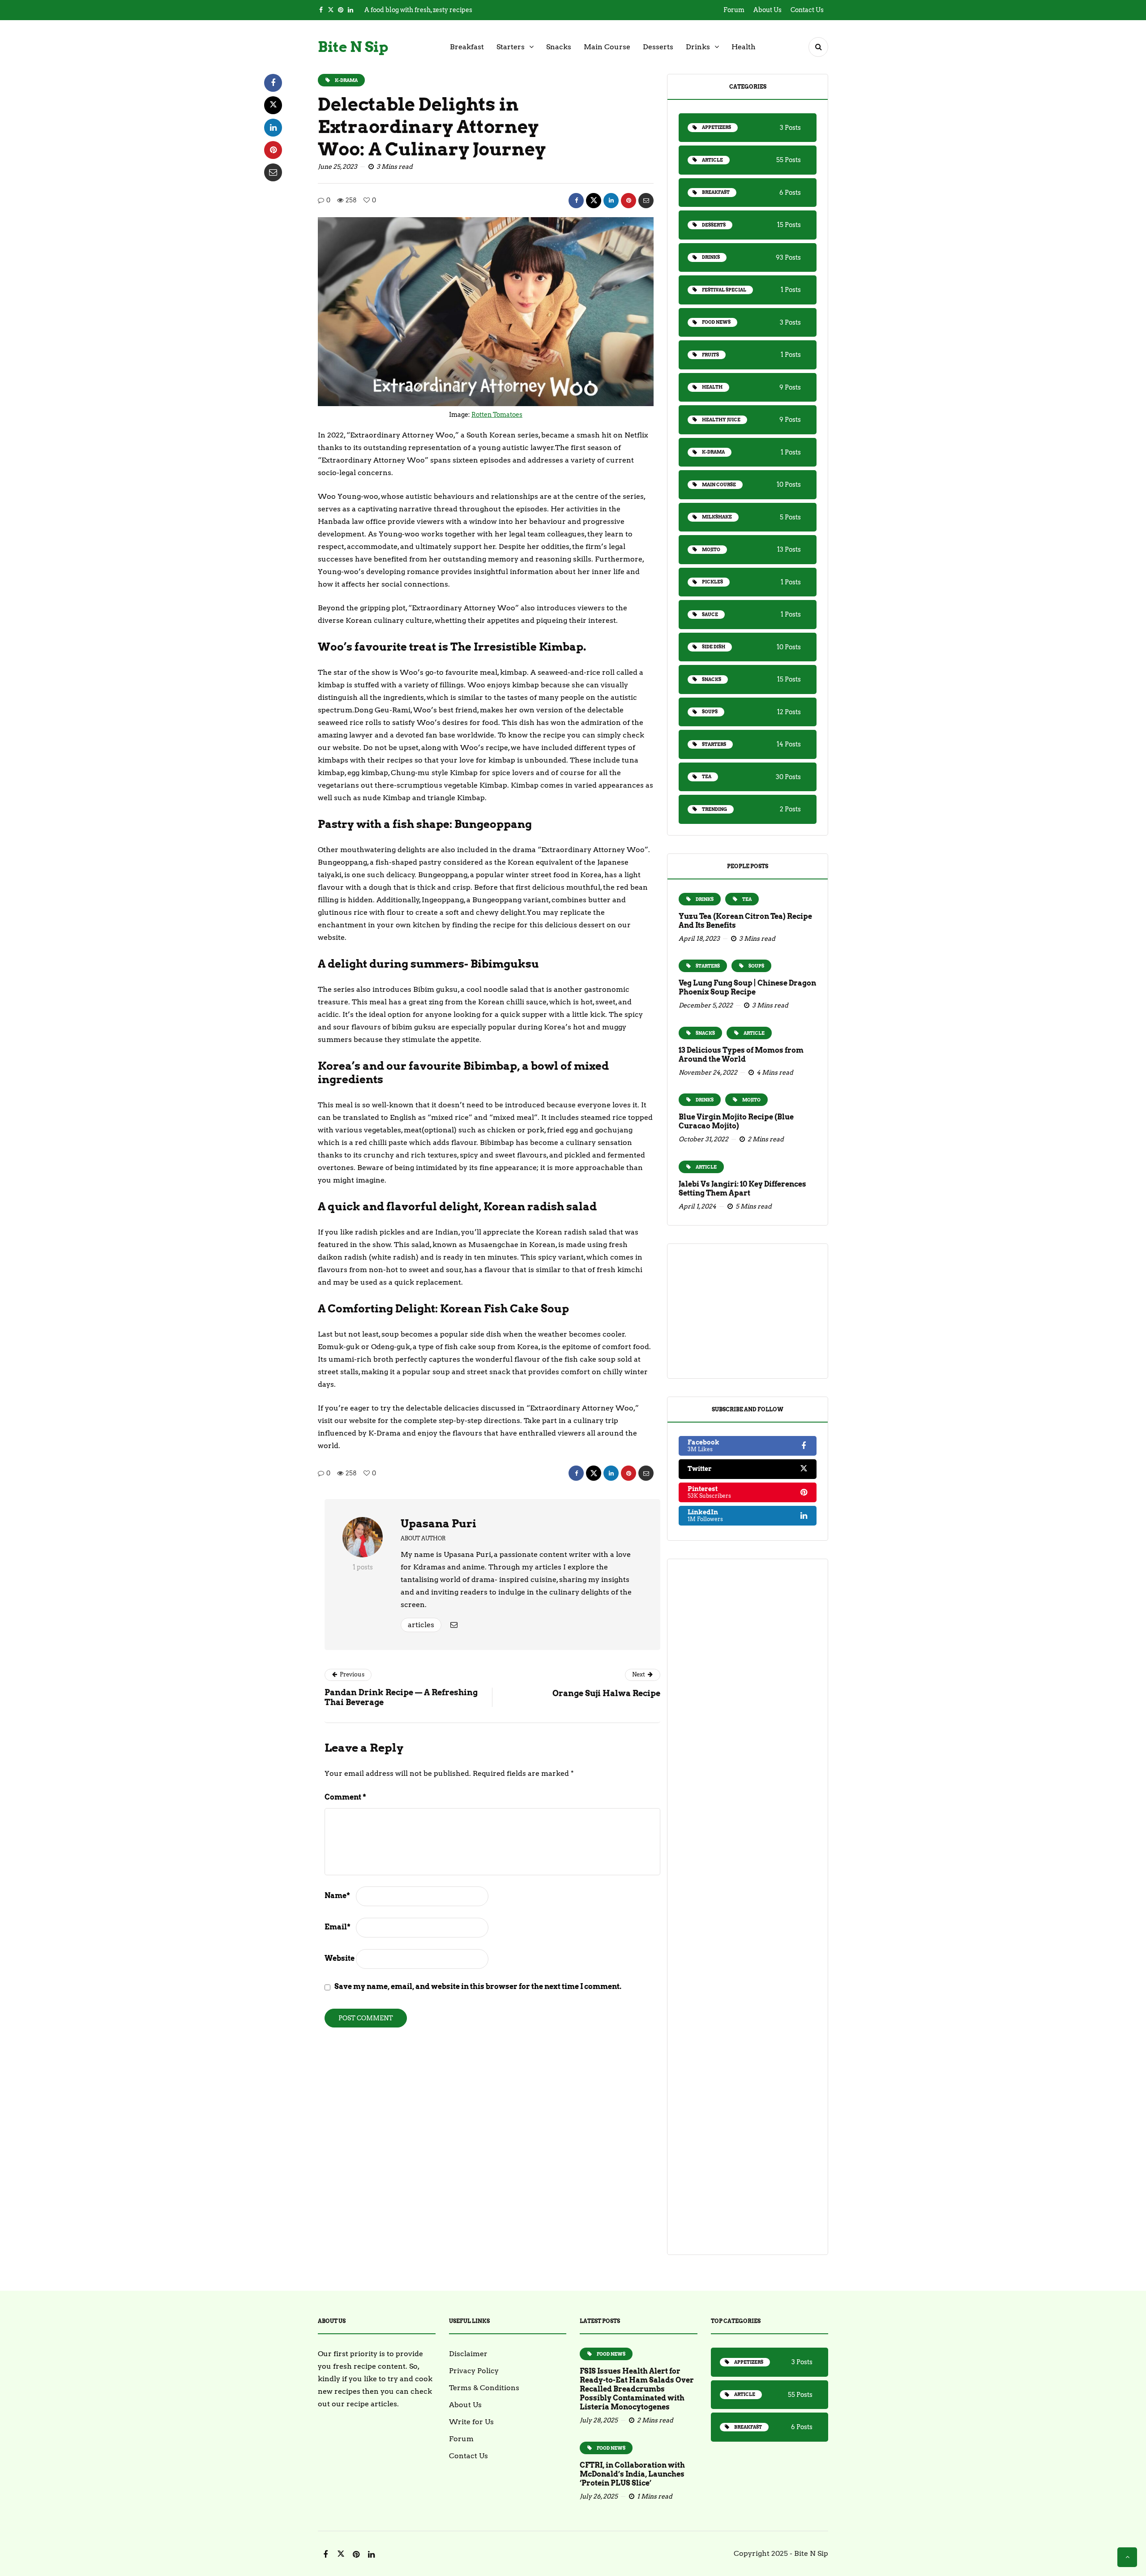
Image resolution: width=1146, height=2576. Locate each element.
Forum (734, 10)
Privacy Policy (474, 2371)
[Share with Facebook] (576, 201)
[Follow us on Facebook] (321, 10)
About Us (768, 10)
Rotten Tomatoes (497, 415)
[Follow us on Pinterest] (341, 10)
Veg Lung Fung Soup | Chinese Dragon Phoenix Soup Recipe (747, 988)
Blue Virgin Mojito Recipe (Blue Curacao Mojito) (736, 1121)
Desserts (658, 47)
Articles (421, 1625)
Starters (511, 47)
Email (338, 1927)
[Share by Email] (646, 201)
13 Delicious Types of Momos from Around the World (741, 1055)
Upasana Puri (438, 1524)
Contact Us (807, 10)
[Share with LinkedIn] (611, 201)
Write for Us (471, 2422)
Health (744, 47)
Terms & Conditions (484, 2388)
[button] (818, 47)
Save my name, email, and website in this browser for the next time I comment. (478, 1987)
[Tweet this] (594, 201)
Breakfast (467, 47)
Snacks (559, 47)
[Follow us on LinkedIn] (351, 10)
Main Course (607, 47)
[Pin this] (629, 201)
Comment (345, 1797)
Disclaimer (468, 2354)
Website (340, 1958)
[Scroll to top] (1127, 2557)
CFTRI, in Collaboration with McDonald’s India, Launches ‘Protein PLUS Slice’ (632, 2474)
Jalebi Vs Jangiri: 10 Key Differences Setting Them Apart (742, 1189)
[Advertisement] (748, 1311)
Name (337, 1896)
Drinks (698, 47)
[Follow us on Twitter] (331, 10)
